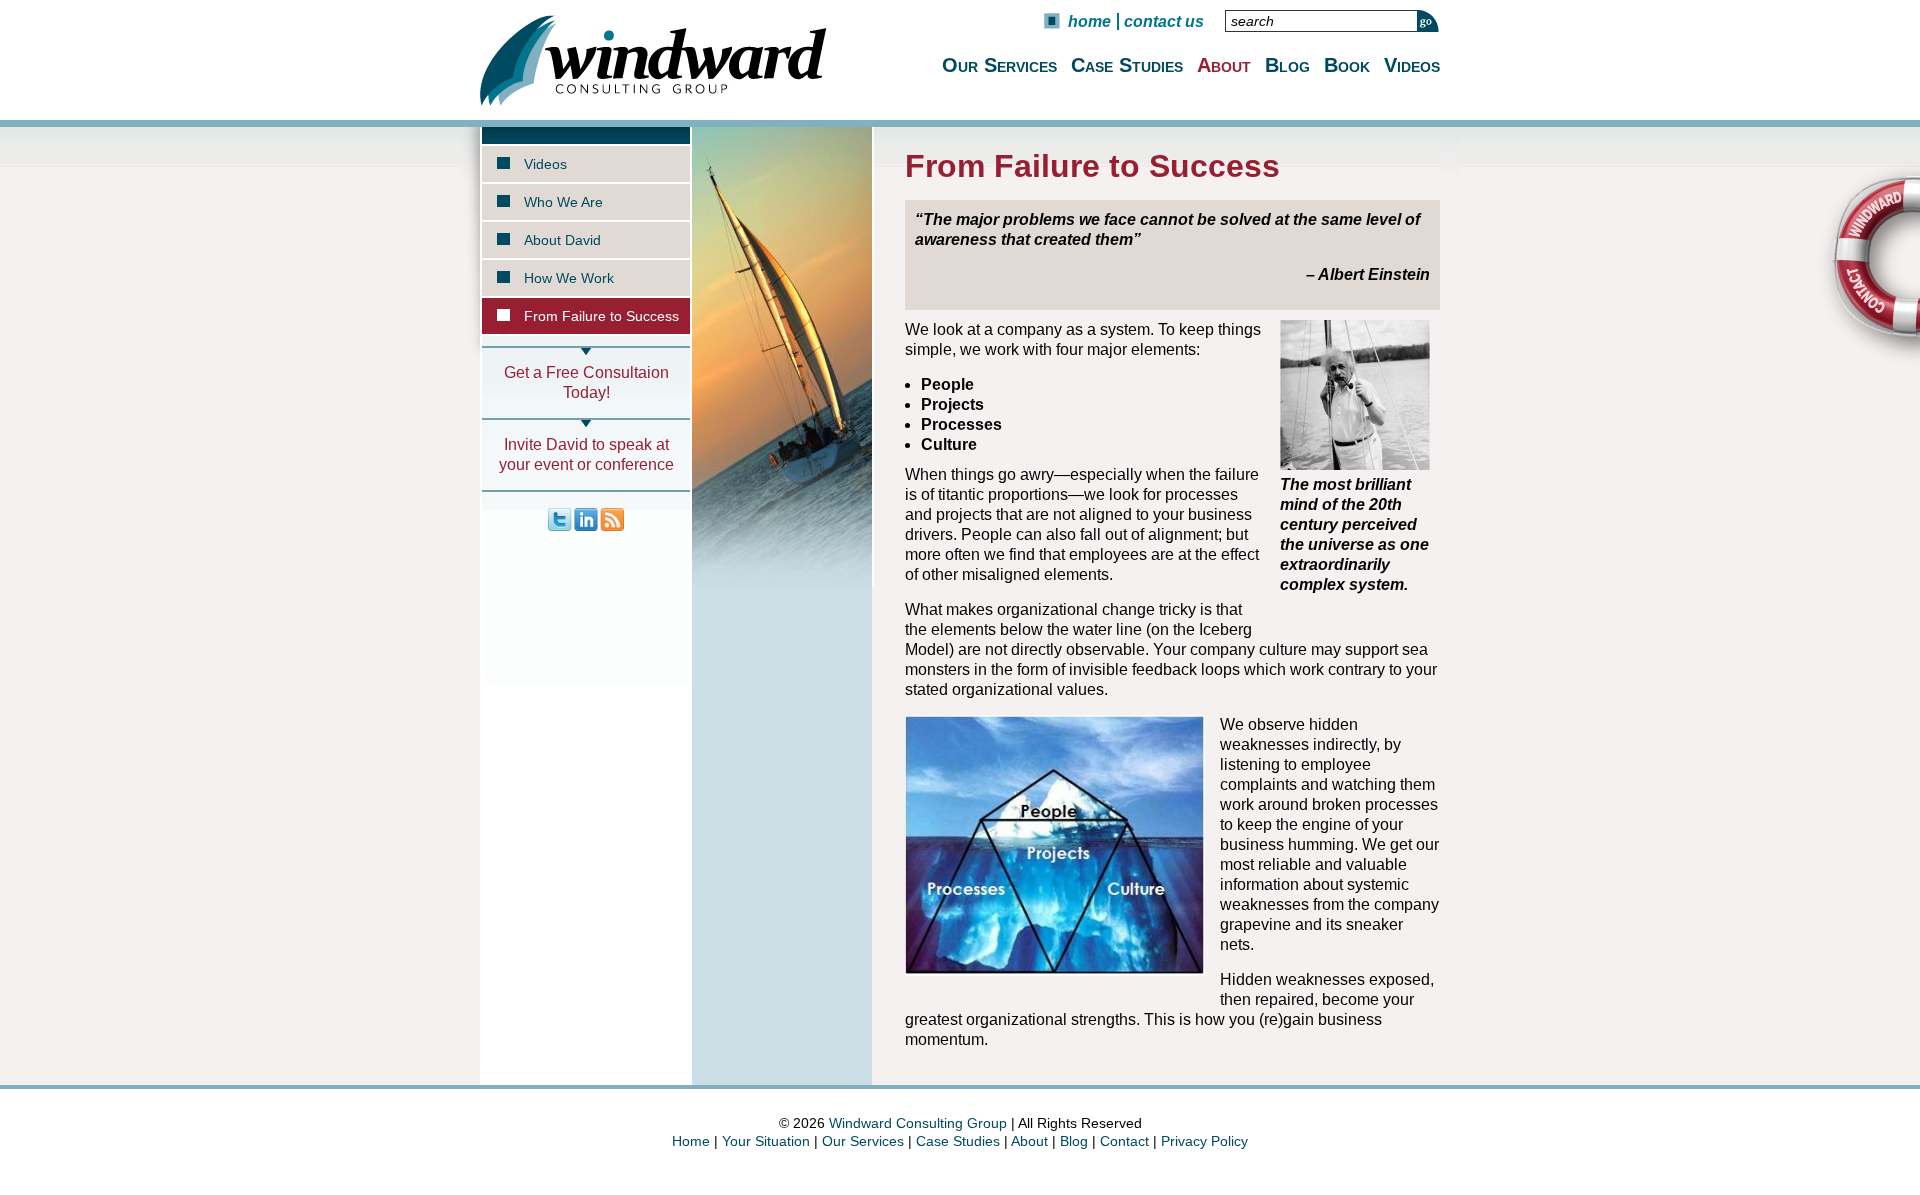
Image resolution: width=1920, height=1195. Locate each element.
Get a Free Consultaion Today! (586, 382)
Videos (1412, 65)
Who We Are (563, 202)
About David (562, 240)
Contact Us (1164, 21)
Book (1347, 65)
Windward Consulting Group (918, 1123)
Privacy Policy (1204, 1141)
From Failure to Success (601, 316)
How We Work (569, 278)
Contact (1124, 1141)
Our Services (999, 65)
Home (1089, 21)
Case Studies (1127, 65)
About (1224, 65)
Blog (1287, 65)
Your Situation (766, 1141)
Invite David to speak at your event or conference (586, 454)
